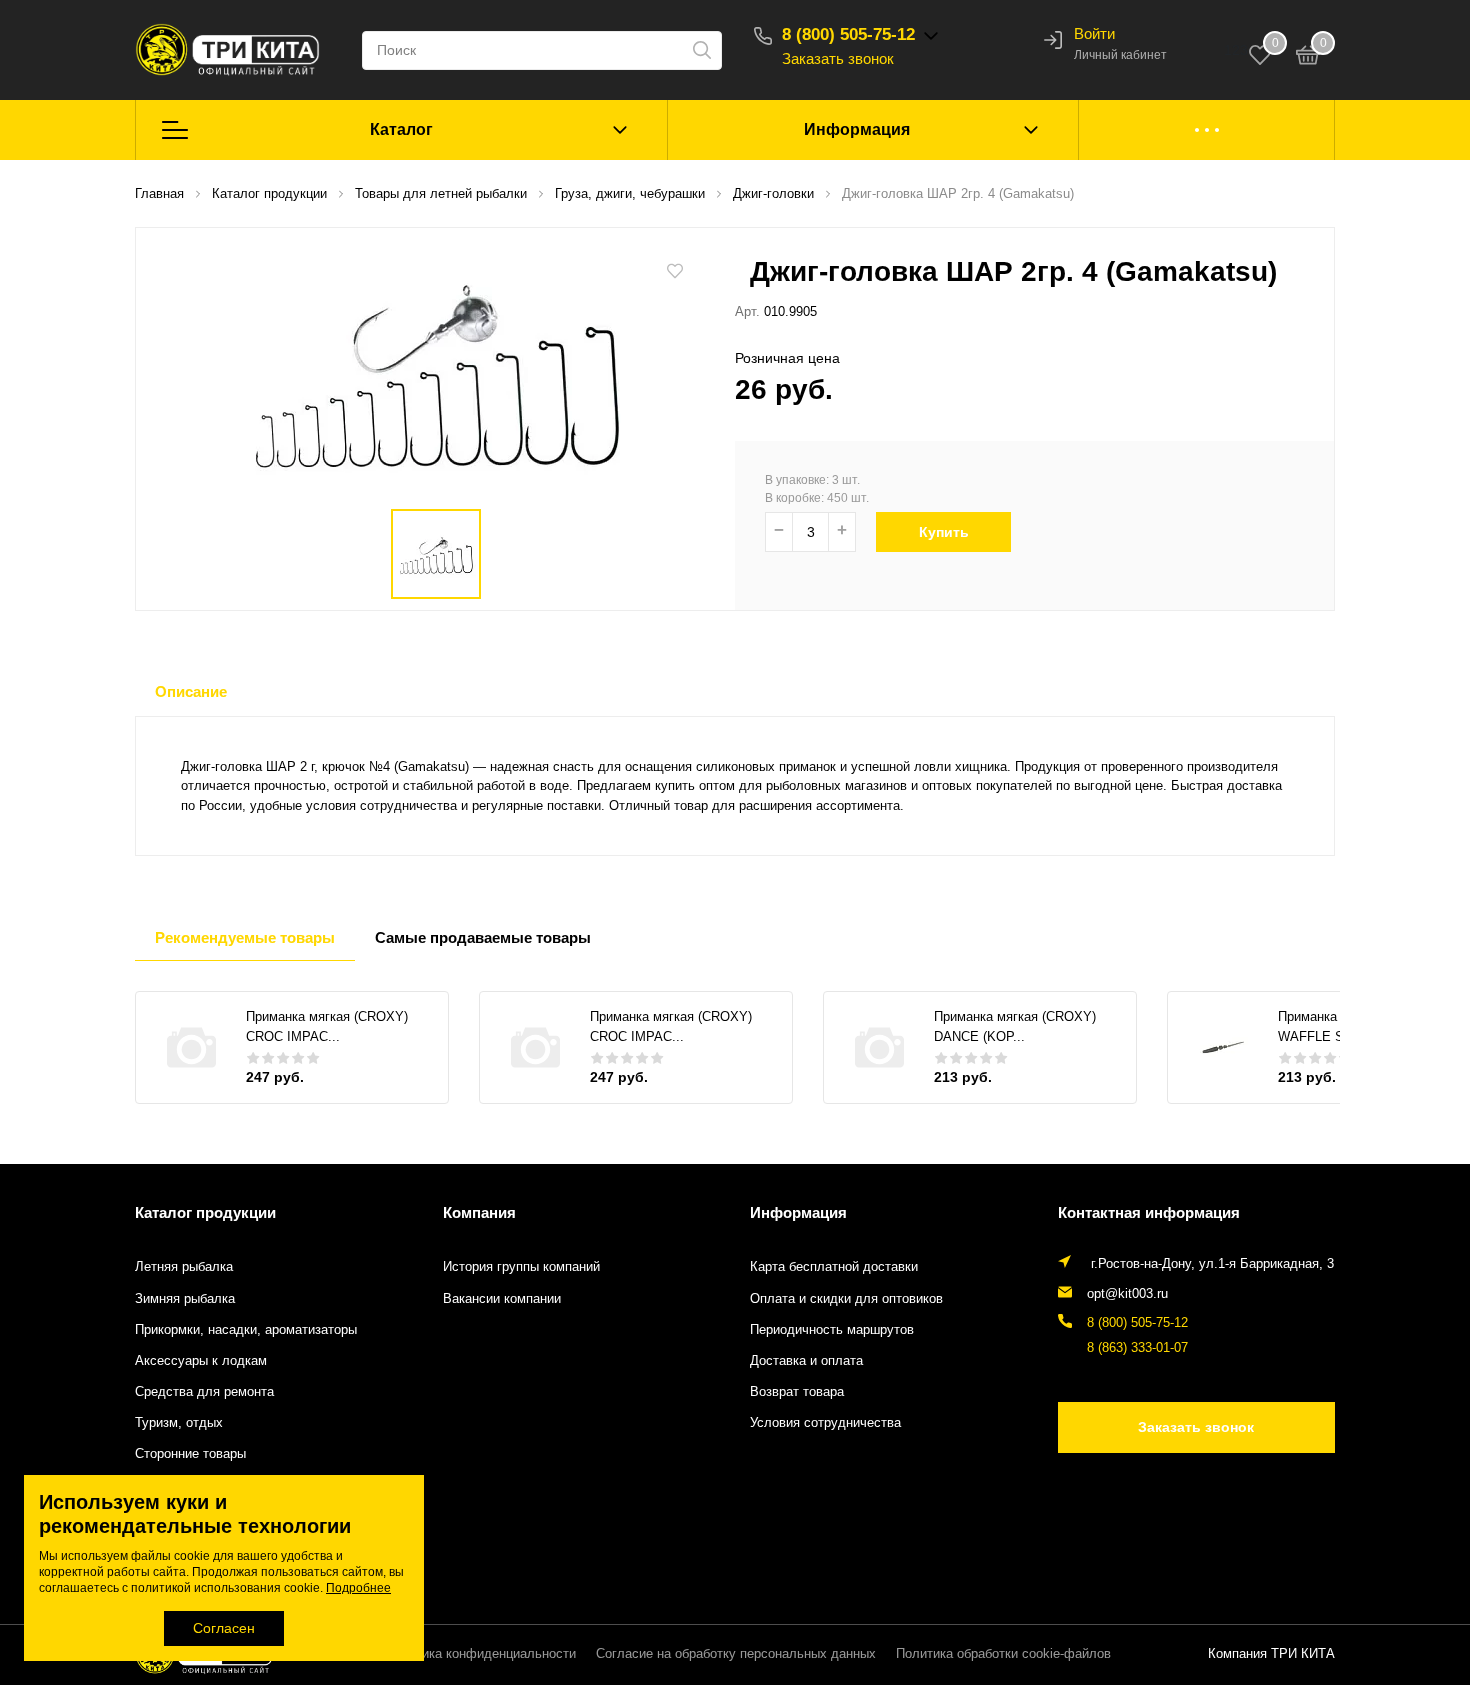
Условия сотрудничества (825, 1423)
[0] (1308, 58)
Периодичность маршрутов (832, 1330)
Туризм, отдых (179, 1423)
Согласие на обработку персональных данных (736, 1654)
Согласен (224, 1628)
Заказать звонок (838, 58)
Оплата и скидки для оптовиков (846, 1299)
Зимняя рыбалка (185, 1299)
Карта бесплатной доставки (834, 1267)
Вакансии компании (502, 1299)
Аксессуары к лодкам (201, 1361)
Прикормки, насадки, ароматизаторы (246, 1330)
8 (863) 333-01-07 (1137, 1348)
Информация (857, 129)
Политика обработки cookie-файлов (1003, 1654)
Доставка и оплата (806, 1361)
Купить (944, 532)
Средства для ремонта (204, 1392)
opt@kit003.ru (1127, 1294)
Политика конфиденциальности (480, 1654)
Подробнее (358, 1588)
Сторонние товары (190, 1454)
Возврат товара (797, 1392)
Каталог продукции (205, 1212)
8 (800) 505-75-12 (848, 34)
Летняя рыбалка (184, 1267)
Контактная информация (1149, 1212)
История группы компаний (521, 1267)
